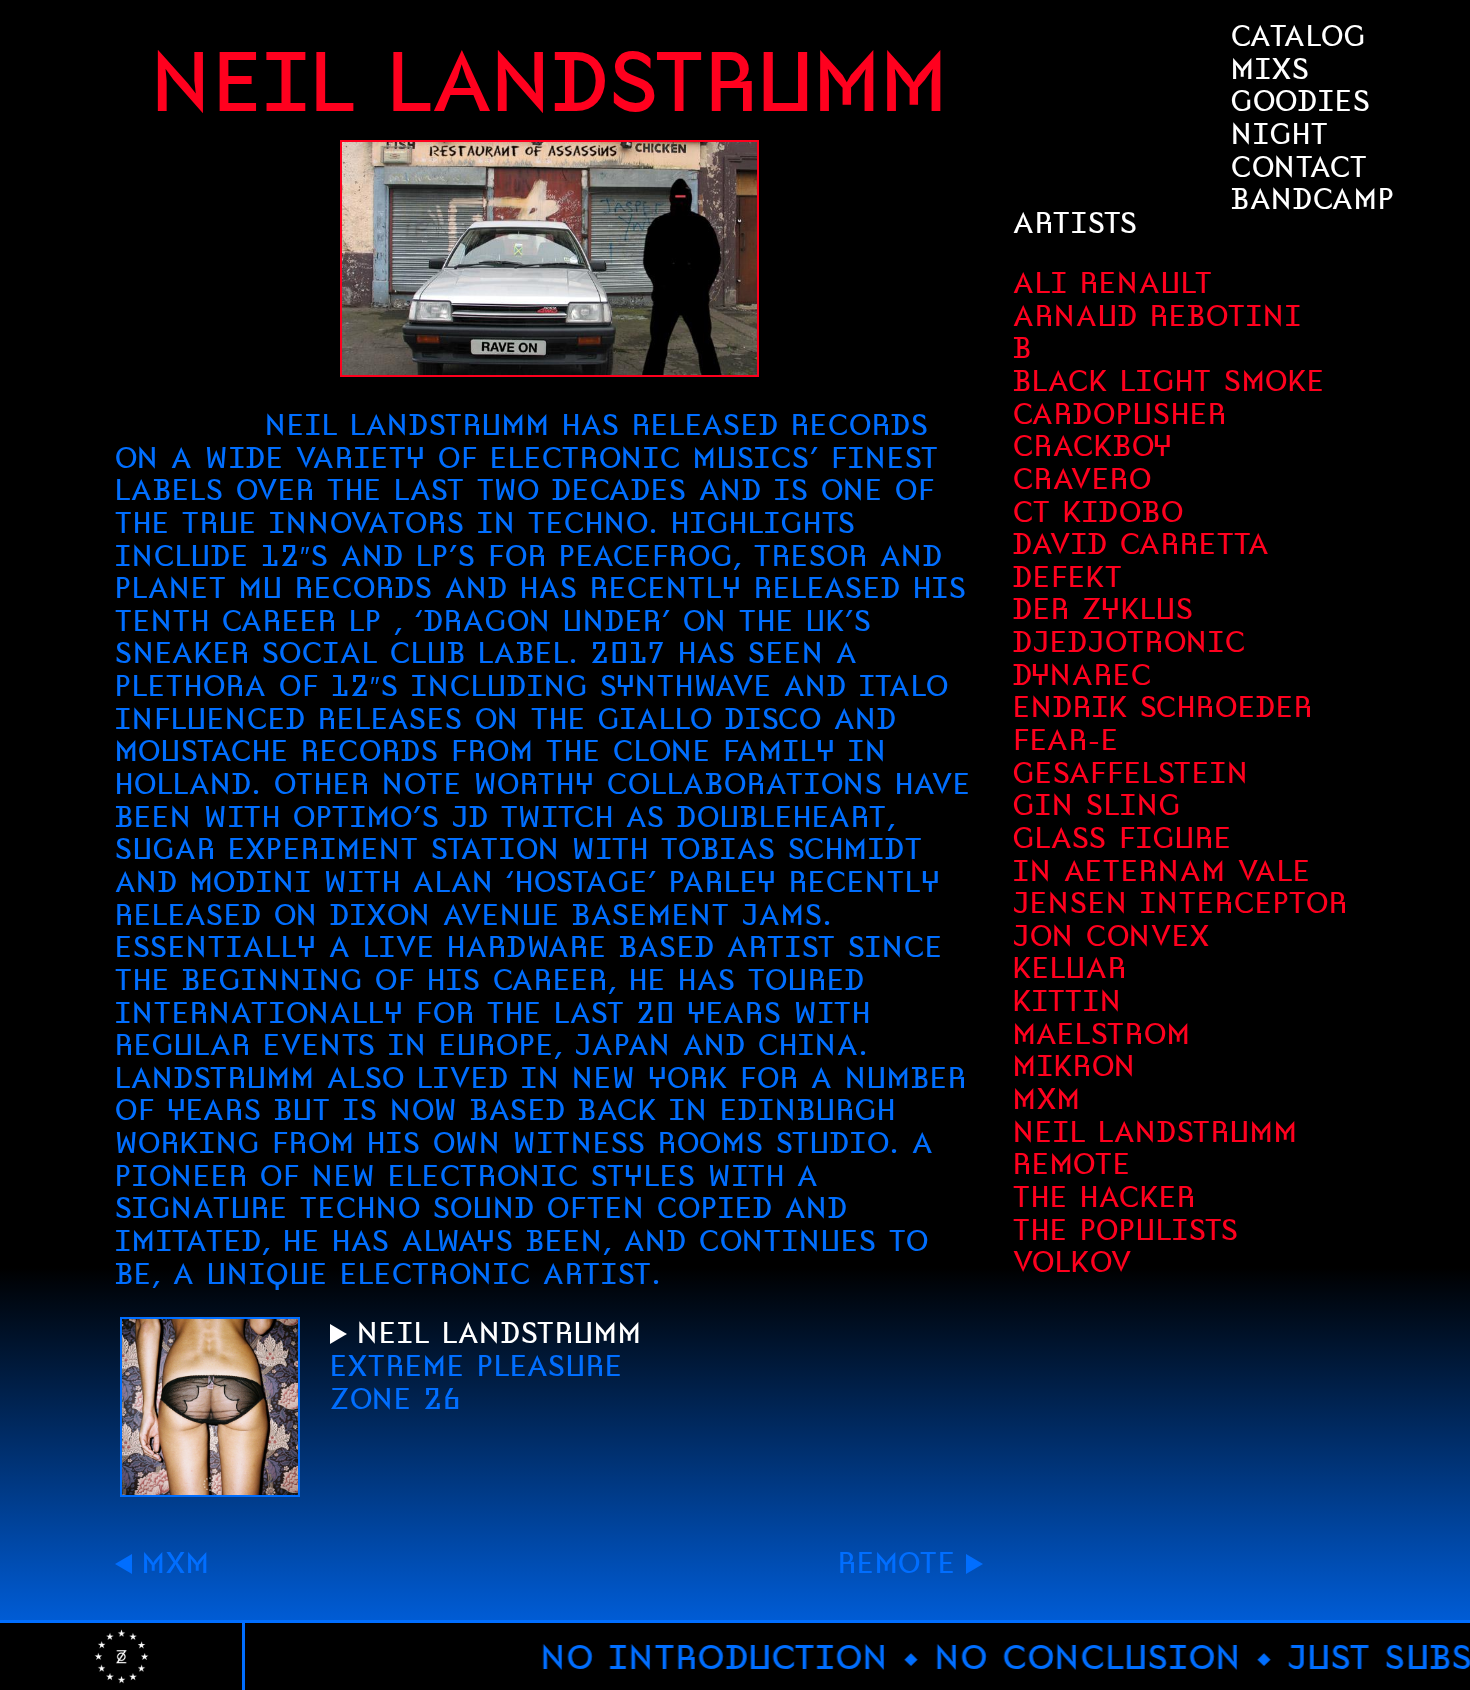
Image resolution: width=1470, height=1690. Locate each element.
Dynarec (1082, 675)
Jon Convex (1111, 936)
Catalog (1298, 36)
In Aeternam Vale (1162, 871)
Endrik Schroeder (1163, 707)
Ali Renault (1113, 283)
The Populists (1126, 1230)
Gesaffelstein (1131, 773)
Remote (897, 1563)
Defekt (1068, 577)
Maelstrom (1102, 1034)
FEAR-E (1066, 740)
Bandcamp (1313, 199)
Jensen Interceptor (1180, 903)
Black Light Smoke (1169, 381)
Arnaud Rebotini (1157, 316)
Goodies (1301, 101)
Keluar (1070, 968)
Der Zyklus (1103, 609)
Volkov (1072, 1262)
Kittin (1067, 1001)
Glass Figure (1122, 838)
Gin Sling (1097, 805)
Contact (1299, 167)
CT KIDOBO (1098, 512)
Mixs (1270, 69)
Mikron (1074, 1066)
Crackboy (1093, 446)
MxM (176, 1563)
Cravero (1082, 479)
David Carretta (1141, 544)
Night (1280, 134)
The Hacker (1104, 1197)
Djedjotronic (1129, 642)
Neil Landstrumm (1155, 1132)
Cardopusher (1120, 414)
